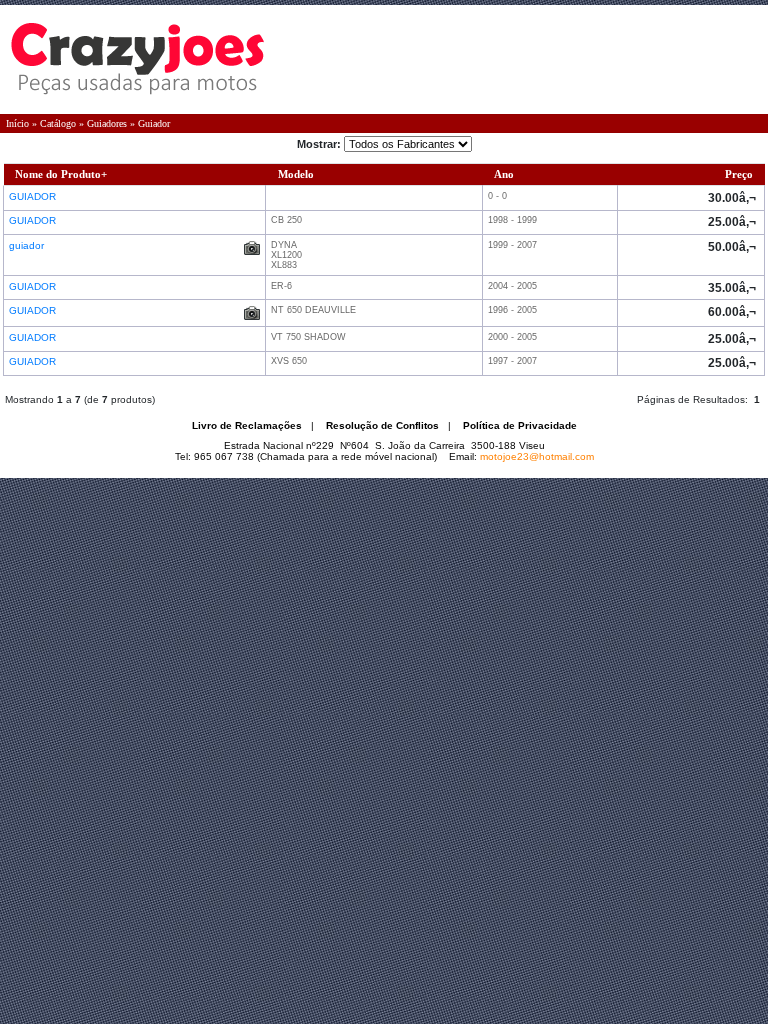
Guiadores (107, 123)
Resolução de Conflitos (382, 425)
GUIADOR (34, 196)
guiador (28, 245)
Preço (739, 174)
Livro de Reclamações (247, 425)
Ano (504, 174)
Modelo (296, 174)
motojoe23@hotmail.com (537, 456)
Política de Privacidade (520, 425)
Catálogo (58, 123)
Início (17, 123)
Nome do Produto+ (61, 174)
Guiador (154, 123)
